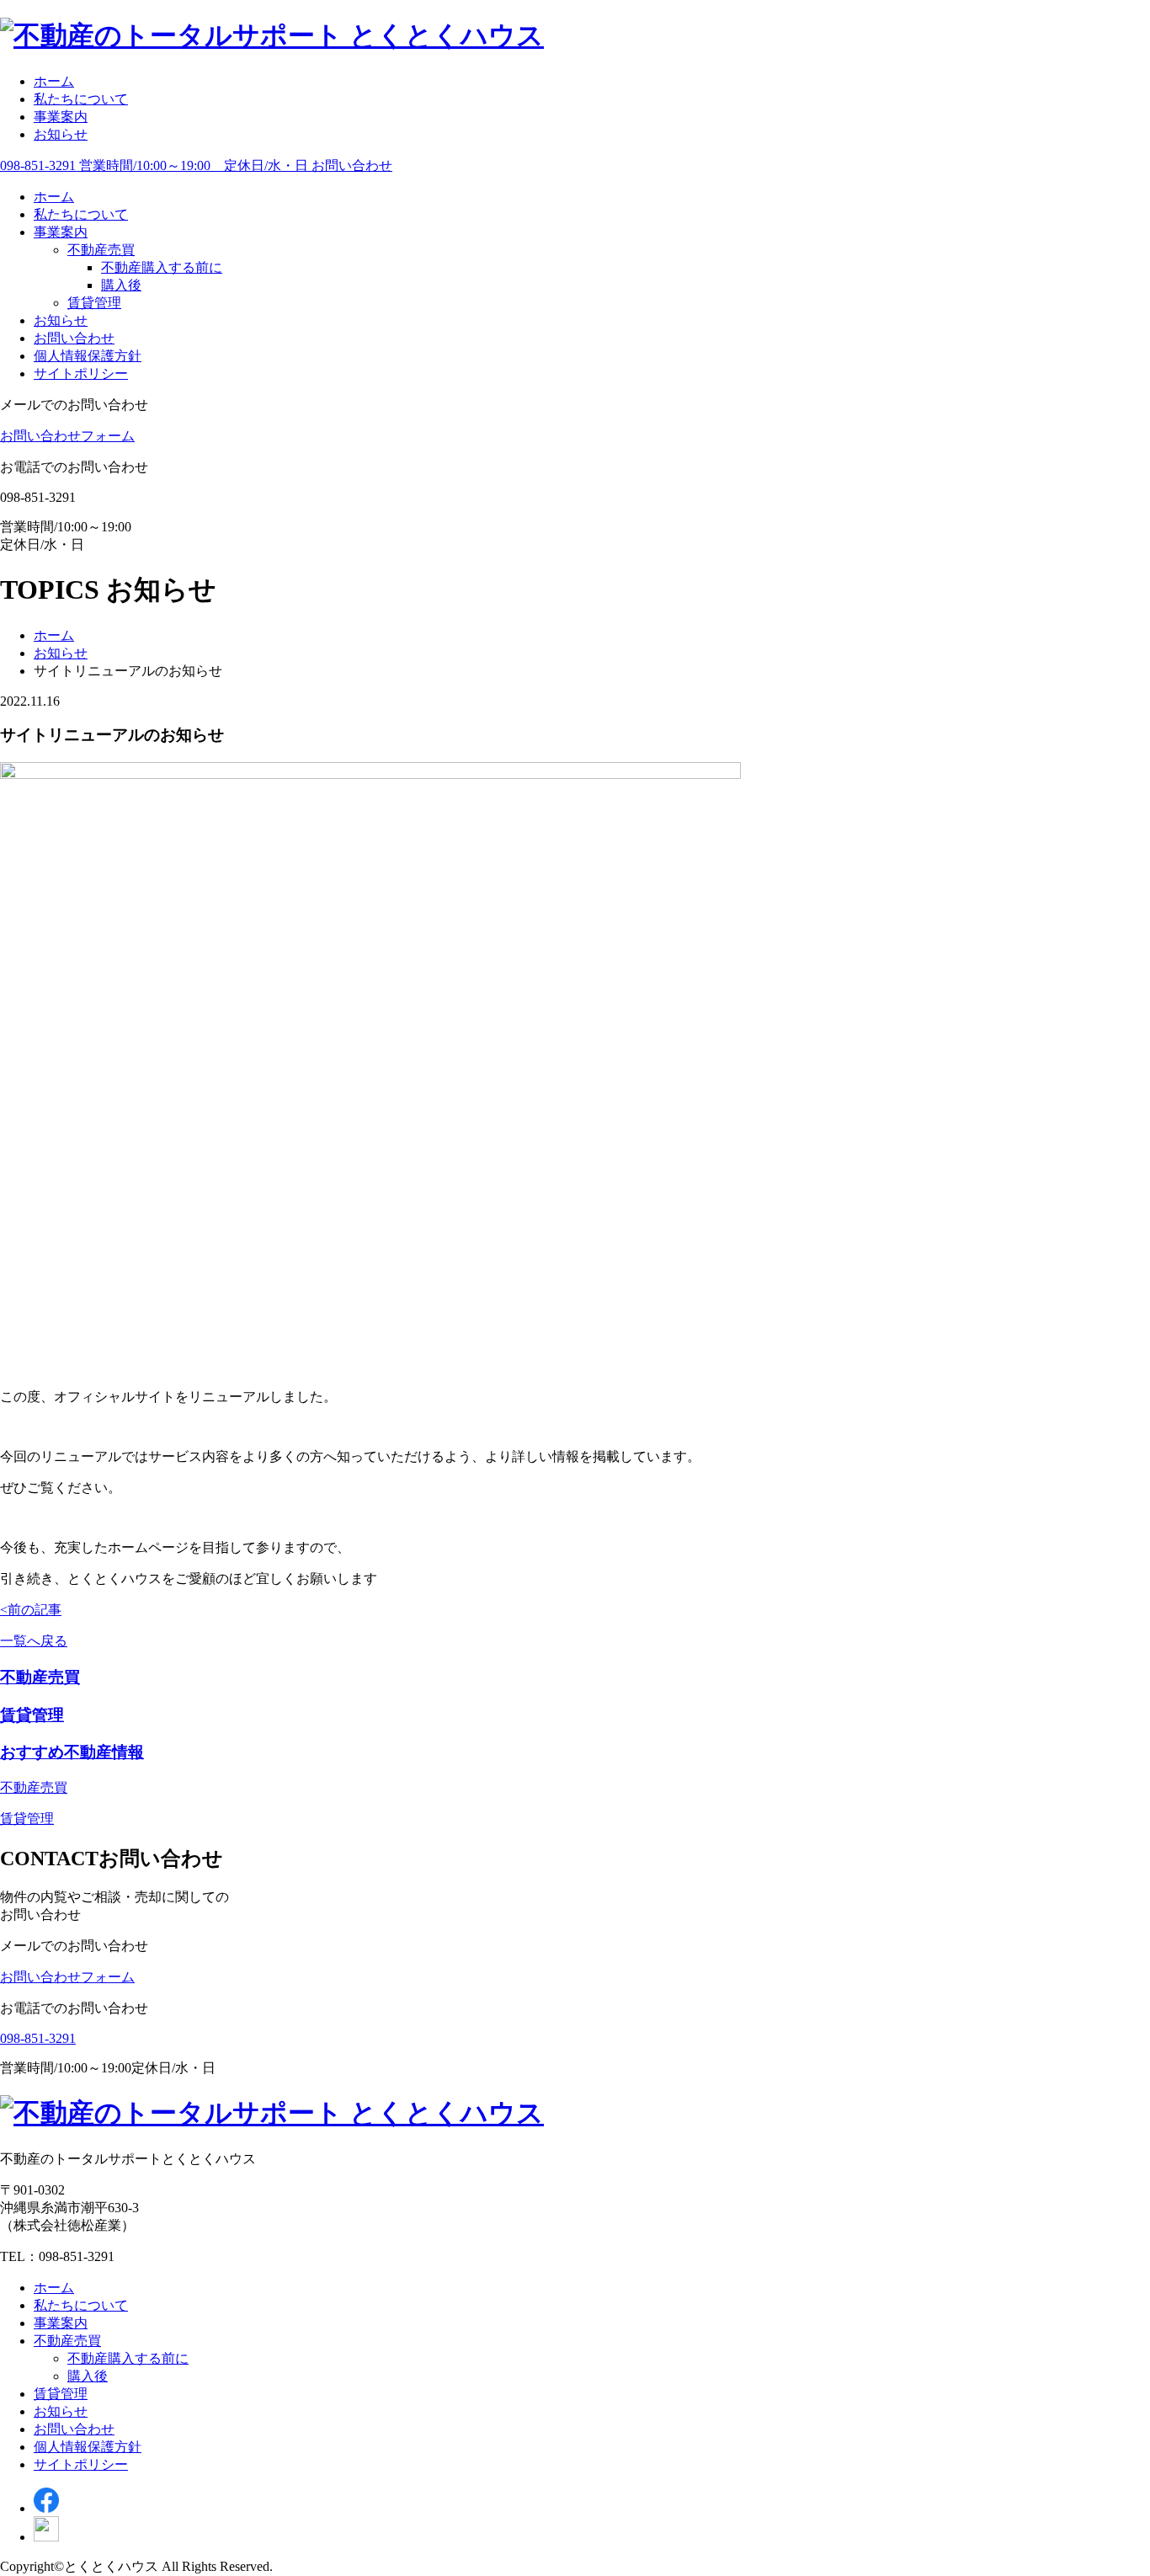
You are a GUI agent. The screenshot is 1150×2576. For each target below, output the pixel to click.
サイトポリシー (81, 373)
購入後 (121, 285)
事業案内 (61, 117)
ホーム (54, 81)
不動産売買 (101, 250)
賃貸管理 (94, 303)
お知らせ (61, 134)
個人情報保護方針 (88, 356)
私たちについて (81, 99)
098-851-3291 (38, 2038)
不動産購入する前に (162, 267)
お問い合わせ (74, 338)
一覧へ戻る (34, 1641)
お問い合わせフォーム (67, 436)
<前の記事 (31, 1610)
